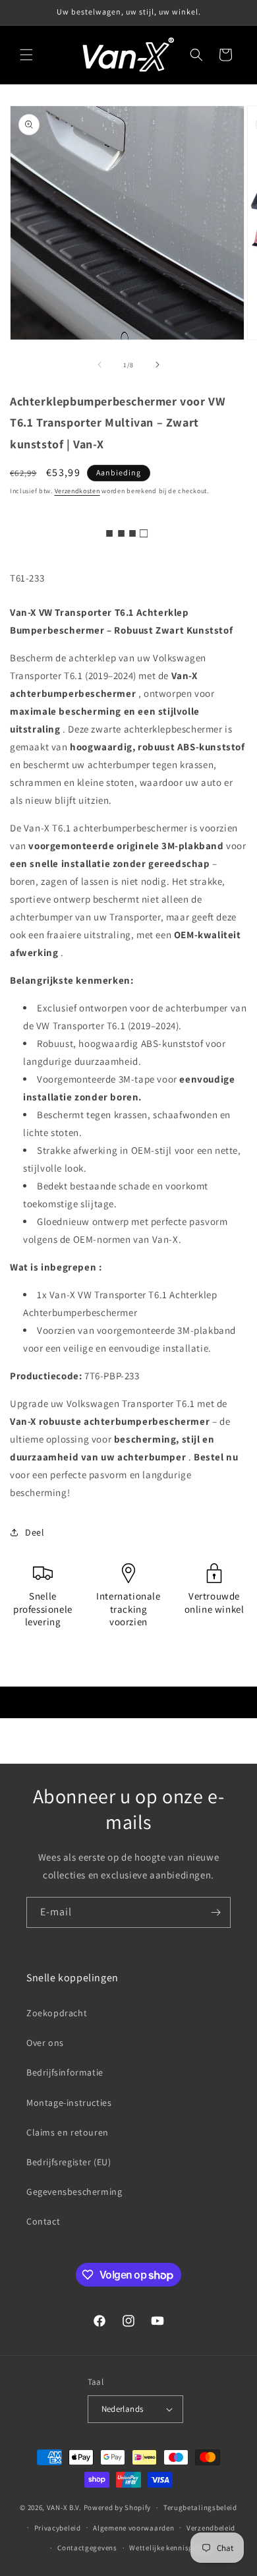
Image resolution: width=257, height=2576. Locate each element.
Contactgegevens (87, 2548)
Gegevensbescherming (74, 2192)
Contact (43, 2221)
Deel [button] (35, 1532)
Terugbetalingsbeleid (200, 2507)
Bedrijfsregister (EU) (69, 2162)
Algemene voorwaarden (133, 2528)
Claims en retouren (68, 2132)
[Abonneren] (215, 1912)
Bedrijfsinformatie (65, 2072)
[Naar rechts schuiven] (157, 365)
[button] (26, 55)
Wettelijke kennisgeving (170, 2548)
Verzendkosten (77, 491)
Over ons (45, 2043)
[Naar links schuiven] (100, 365)
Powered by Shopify (118, 2507)
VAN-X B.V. (64, 2507)
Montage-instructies (69, 2103)
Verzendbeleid (211, 2528)
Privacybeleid (58, 2528)
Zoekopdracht (57, 2013)
